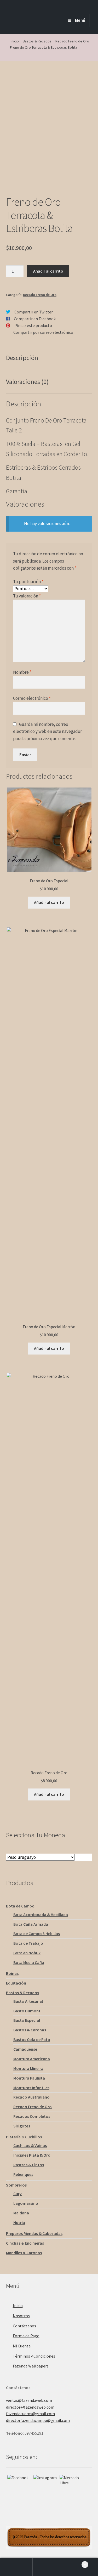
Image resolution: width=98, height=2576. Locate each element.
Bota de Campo (20, 1906)
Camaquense (25, 2049)
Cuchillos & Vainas (30, 2145)
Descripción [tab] (22, 358)
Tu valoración (27, 596)
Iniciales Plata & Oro (32, 2155)
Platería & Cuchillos (24, 2137)
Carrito (76, 2563)
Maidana (21, 2213)
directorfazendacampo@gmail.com (38, 2420)
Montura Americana (32, 2059)
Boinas (12, 1973)
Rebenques (23, 2174)
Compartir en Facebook (35, 319)
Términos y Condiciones (34, 2356)
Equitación (16, 1983)
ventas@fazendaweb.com (29, 2400)
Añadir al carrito (48, 271)
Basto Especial (27, 2020)
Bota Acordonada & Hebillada (41, 1914)
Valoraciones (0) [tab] (27, 382)
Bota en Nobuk (27, 1953)
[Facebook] (19, 2487)
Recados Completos (32, 2116)
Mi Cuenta (22, 2346)
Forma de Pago (26, 2336)
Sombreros (16, 2185)
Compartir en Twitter (34, 312)
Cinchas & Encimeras (25, 2243)
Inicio (15, 41)
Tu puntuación (28, 582)
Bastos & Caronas (30, 2030)
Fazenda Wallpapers (31, 2366)
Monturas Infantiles (31, 2088)
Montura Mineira (28, 2068)
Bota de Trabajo (28, 1943)
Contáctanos (24, 2326)
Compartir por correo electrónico (43, 332)
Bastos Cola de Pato (32, 2039)
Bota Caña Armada (31, 1924)
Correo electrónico (32, 698)
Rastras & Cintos (29, 2165)
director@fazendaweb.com (30, 2407)
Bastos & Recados (37, 41)
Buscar (49, 2567)
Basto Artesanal (28, 2001)
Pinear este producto (33, 325)
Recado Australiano (31, 2097)
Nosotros (21, 2316)
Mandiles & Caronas (24, 2253)
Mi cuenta (16, 2567)
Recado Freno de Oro (72, 41)
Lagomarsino (26, 2203)
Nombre (22, 672)
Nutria (19, 2222)
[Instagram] (45, 2487)
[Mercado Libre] (71, 2487)
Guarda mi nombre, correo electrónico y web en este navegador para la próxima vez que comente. (47, 731)
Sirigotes (22, 2126)
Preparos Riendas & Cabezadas (34, 2233)
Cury (18, 2194)
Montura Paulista (29, 2078)
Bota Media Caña (29, 1962)
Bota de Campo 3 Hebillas (37, 1933)
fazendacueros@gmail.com (30, 2414)
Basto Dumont (27, 2011)
